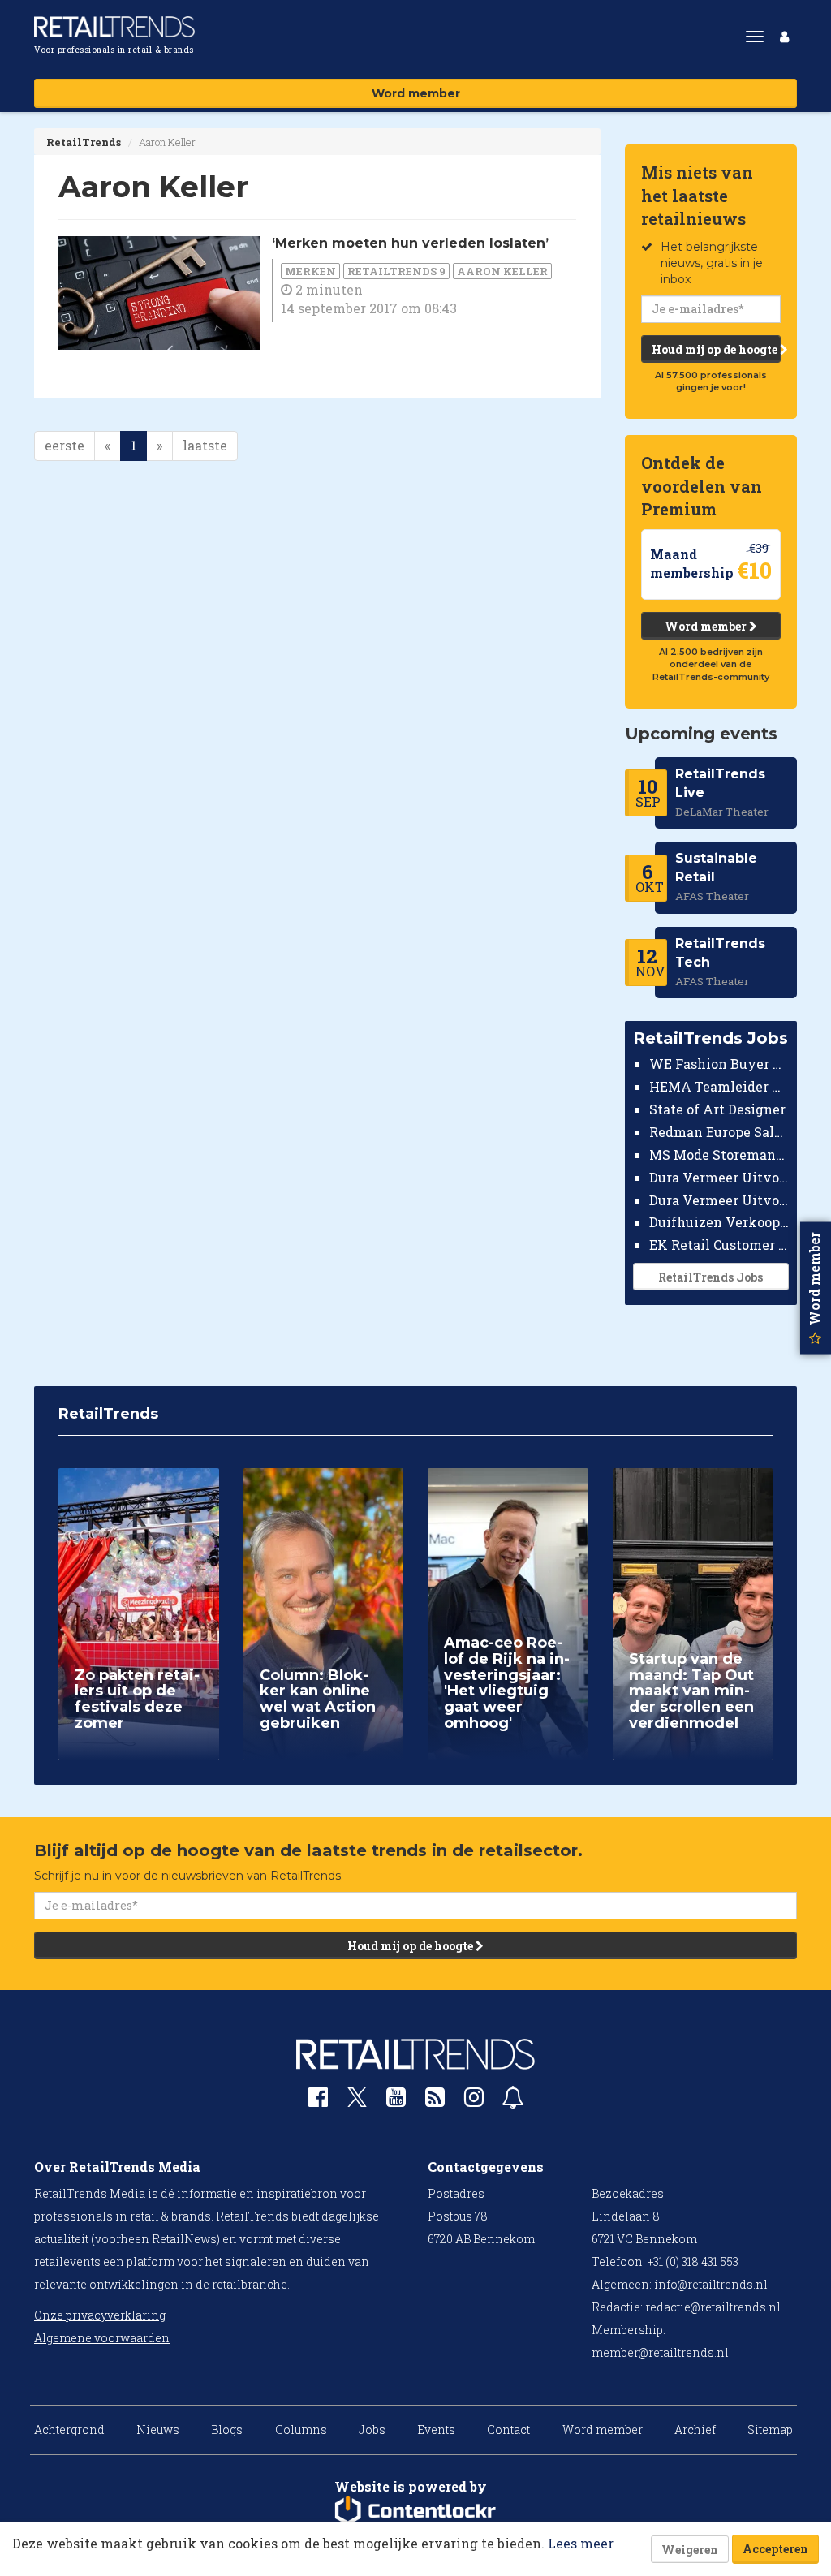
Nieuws (158, 2430)
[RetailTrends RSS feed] (435, 2101)
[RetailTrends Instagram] (474, 2101)
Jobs (372, 2430)
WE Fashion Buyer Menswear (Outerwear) (719, 1064)
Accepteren (775, 2549)
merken (310, 271)
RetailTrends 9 (396, 271)
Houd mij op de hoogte (716, 349)
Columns (301, 2430)
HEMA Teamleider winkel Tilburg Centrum (719, 1086)
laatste (205, 445)
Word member (416, 93)
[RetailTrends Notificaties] (513, 2101)
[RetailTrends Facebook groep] (318, 2101)
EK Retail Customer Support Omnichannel (719, 1245)
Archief (695, 2430)
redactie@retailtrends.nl (713, 2307)
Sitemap (770, 2430)
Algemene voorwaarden (102, 2338)
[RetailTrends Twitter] (357, 2102)
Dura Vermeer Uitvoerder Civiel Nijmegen (719, 1200)
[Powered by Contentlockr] (415, 2511)
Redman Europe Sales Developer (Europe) (719, 1132)
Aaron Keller (502, 271)
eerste (65, 445)
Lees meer (581, 2543)
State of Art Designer (717, 1109)
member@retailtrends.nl (660, 2352)
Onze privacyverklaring (100, 2315)
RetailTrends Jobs (710, 1277)
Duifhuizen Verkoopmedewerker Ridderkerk (719, 1222)
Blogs (227, 2430)
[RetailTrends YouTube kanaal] (396, 2101)
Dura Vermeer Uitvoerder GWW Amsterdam (719, 1177)
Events (436, 2430)
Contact (508, 2430)
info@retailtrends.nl (711, 2284)
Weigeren (690, 2550)
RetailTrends (84, 142)
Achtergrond (69, 2430)
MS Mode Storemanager (719, 1154)
